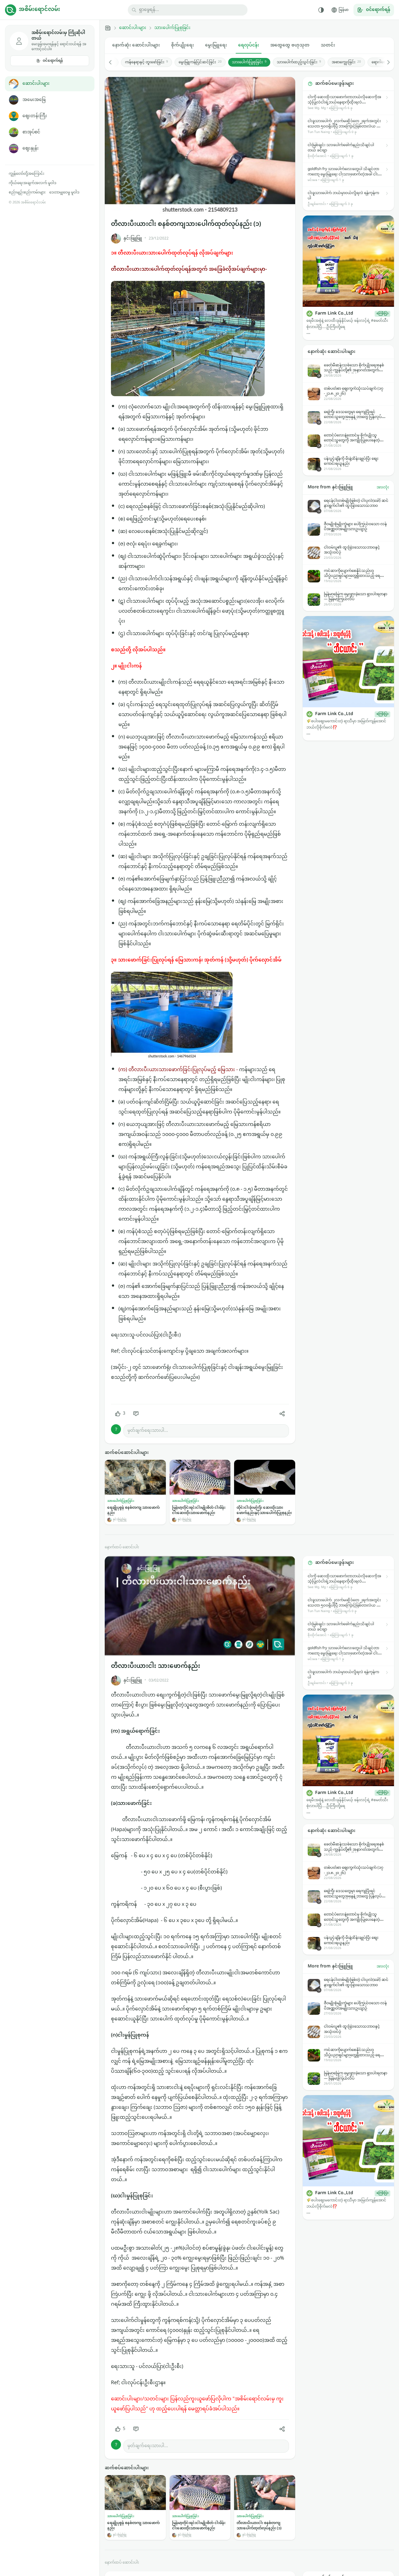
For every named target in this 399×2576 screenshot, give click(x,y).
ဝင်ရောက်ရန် (53, 61)
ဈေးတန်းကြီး (35, 116)
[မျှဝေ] (282, 1414)
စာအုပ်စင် (31, 132)
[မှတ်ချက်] (136, 1414)
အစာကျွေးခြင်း (346, 62)
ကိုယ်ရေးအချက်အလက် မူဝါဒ (33, 183)
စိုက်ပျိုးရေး (183, 45)
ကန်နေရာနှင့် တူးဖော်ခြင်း (147, 62)
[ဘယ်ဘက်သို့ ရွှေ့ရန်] (113, 62)
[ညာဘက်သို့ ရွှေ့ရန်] (385, 62)
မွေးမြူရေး (216, 45)
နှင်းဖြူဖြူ (133, 238)
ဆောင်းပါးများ (36, 84)
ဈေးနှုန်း (31, 148)
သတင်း (328, 45)
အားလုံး (383, 487)
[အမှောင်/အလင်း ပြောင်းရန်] (321, 10)
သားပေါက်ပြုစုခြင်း (172, 28)
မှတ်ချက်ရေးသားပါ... (148, 1431)
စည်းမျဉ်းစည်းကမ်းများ (27, 192)
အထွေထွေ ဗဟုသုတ (290, 45)
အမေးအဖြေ (34, 100)
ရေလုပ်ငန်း (249, 45)
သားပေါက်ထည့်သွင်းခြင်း (299, 62)
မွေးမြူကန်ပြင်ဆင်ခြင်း (200, 62)
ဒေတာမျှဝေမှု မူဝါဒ (64, 192)
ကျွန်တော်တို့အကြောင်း (26, 174)
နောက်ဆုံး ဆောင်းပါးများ (136, 45)
